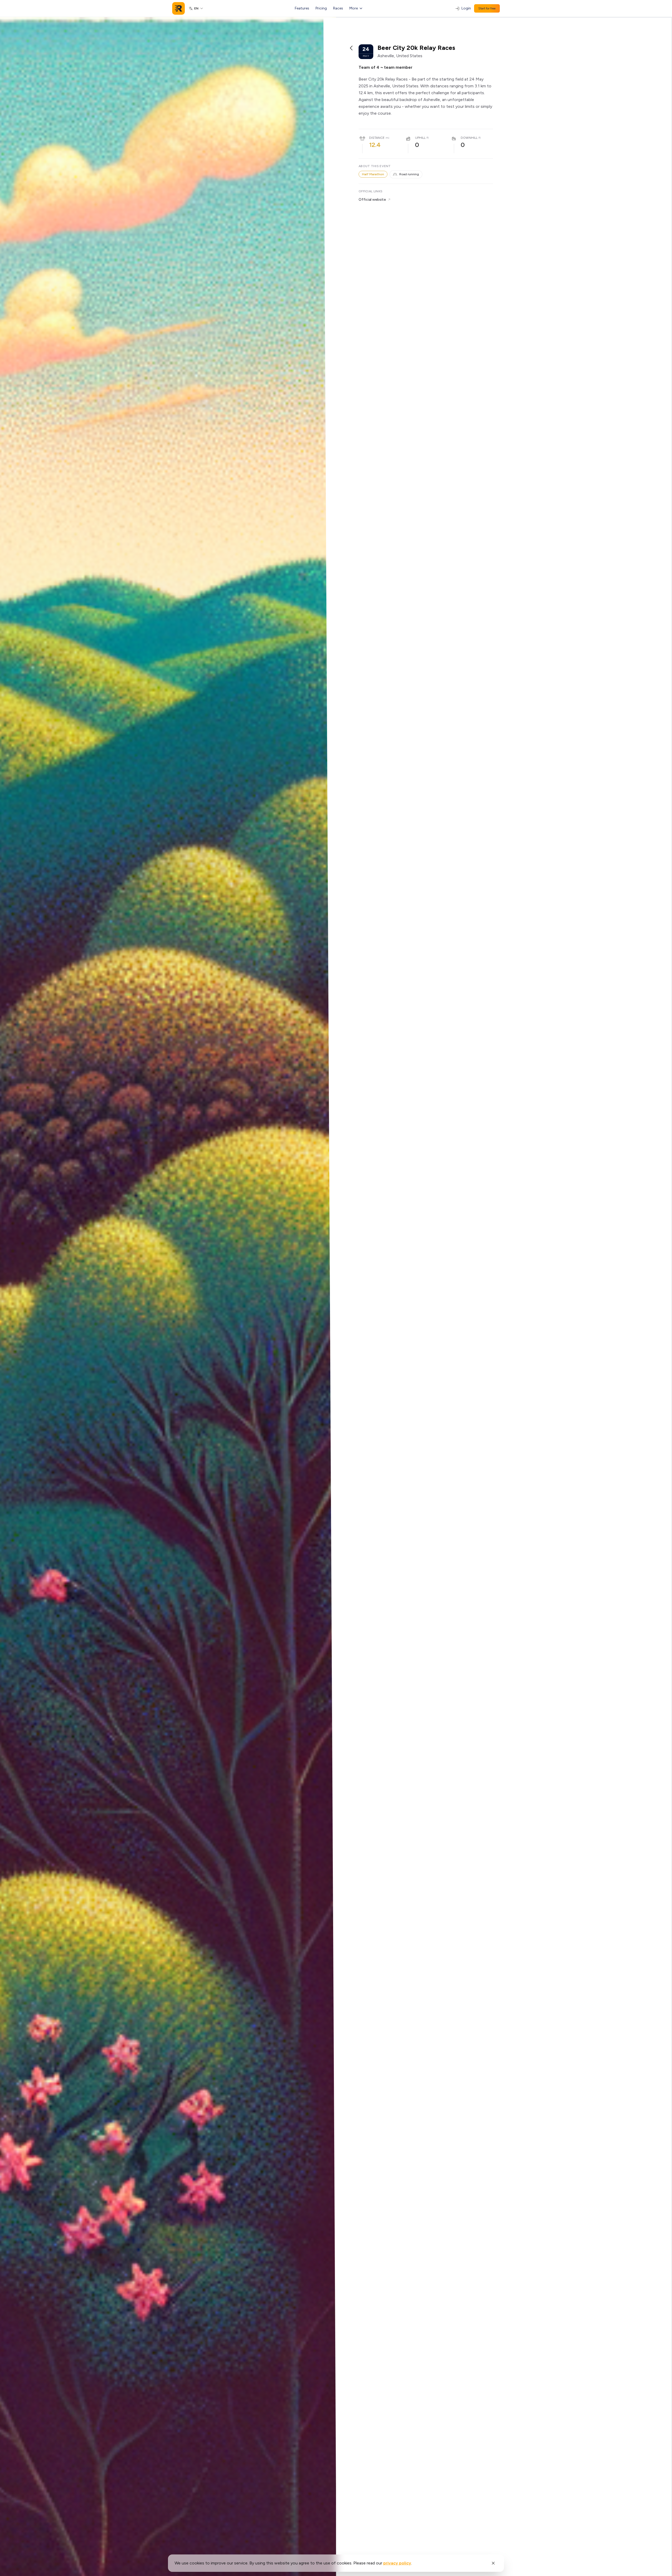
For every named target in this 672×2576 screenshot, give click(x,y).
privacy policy (397, 2563)
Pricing (321, 8)
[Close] (493, 2563)
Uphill (420, 138)
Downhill (469, 138)
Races (338, 8)
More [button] (354, 8)
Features (302, 8)
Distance (377, 138)
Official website (372, 200)
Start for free (487, 8)
